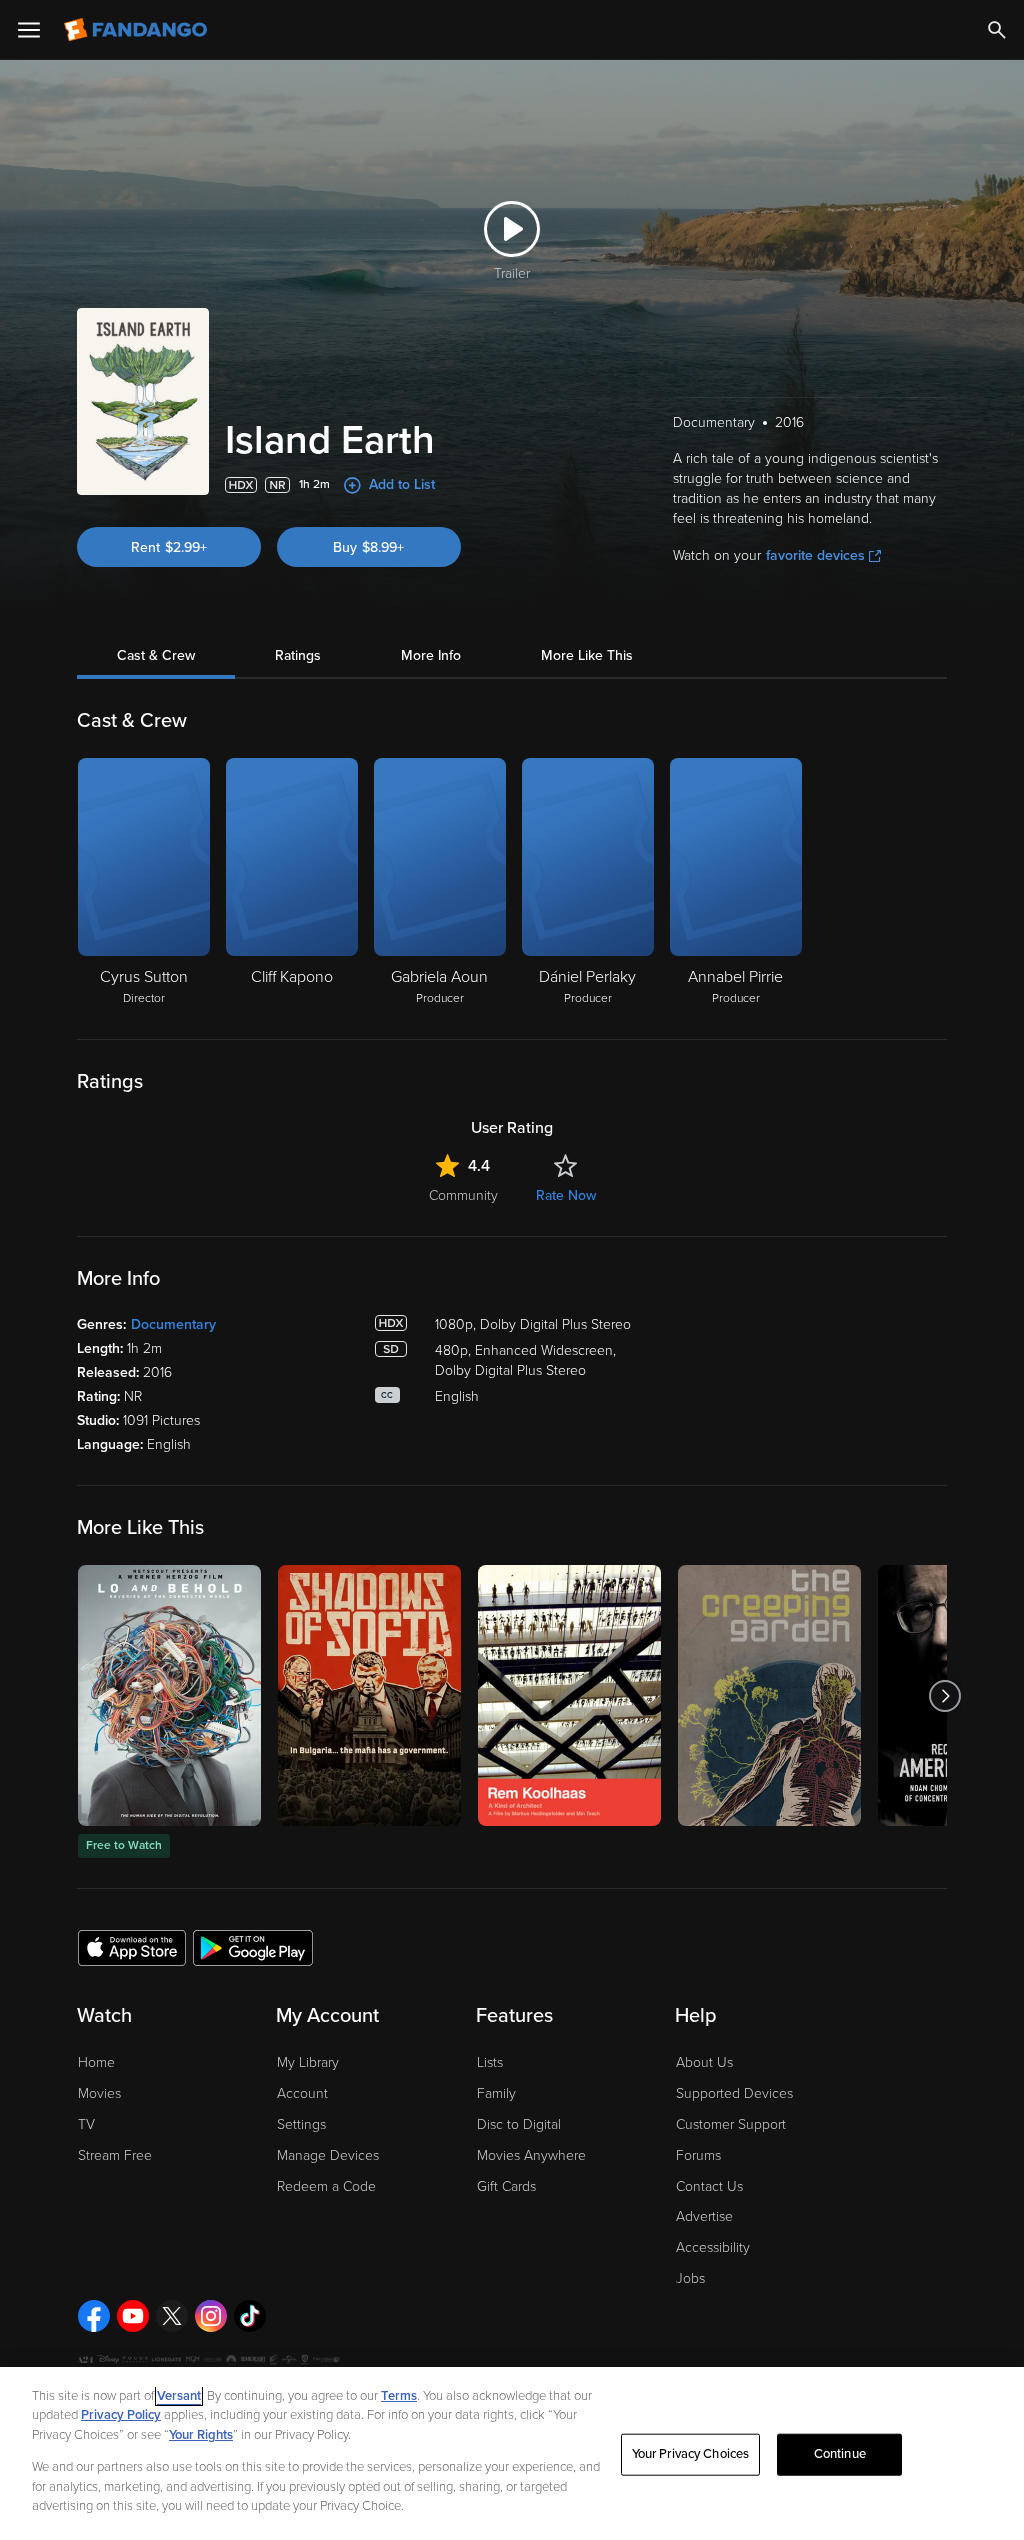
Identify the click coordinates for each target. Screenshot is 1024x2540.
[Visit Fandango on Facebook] (94, 2316)
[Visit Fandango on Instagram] (211, 2316)
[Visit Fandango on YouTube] (133, 2316)
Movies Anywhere (531, 2155)
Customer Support (731, 2124)
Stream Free (115, 2155)
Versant (179, 2396)
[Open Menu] (29, 30)
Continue (840, 2454)
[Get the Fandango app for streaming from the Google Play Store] (253, 1947)
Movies (99, 2093)
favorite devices (815, 555)
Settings (301, 2124)
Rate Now (566, 1195)
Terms (399, 2396)
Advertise (704, 2216)
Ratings (298, 655)
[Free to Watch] (169, 1695)
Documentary (173, 1324)
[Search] (997, 30)
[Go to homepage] (137, 30)
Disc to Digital (519, 2124)
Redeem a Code (326, 2186)
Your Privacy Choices (691, 2454)
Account (302, 2093)
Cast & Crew (156, 655)
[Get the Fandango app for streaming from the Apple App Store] (132, 1947)
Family (496, 2093)
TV (86, 2124)
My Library (308, 2062)
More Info (431, 655)
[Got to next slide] (944, 1695)
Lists (490, 2062)
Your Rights (201, 2435)
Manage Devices (328, 2155)
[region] (512, 2453)
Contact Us (709, 2186)
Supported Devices (734, 2093)
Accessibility (713, 2247)
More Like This (587, 655)
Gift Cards (506, 2186)
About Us (704, 2062)
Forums (698, 2155)
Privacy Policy (121, 2415)
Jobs (690, 2278)
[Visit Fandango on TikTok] (250, 2316)
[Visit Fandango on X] (172, 2316)
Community (463, 1195)
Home (96, 2062)
